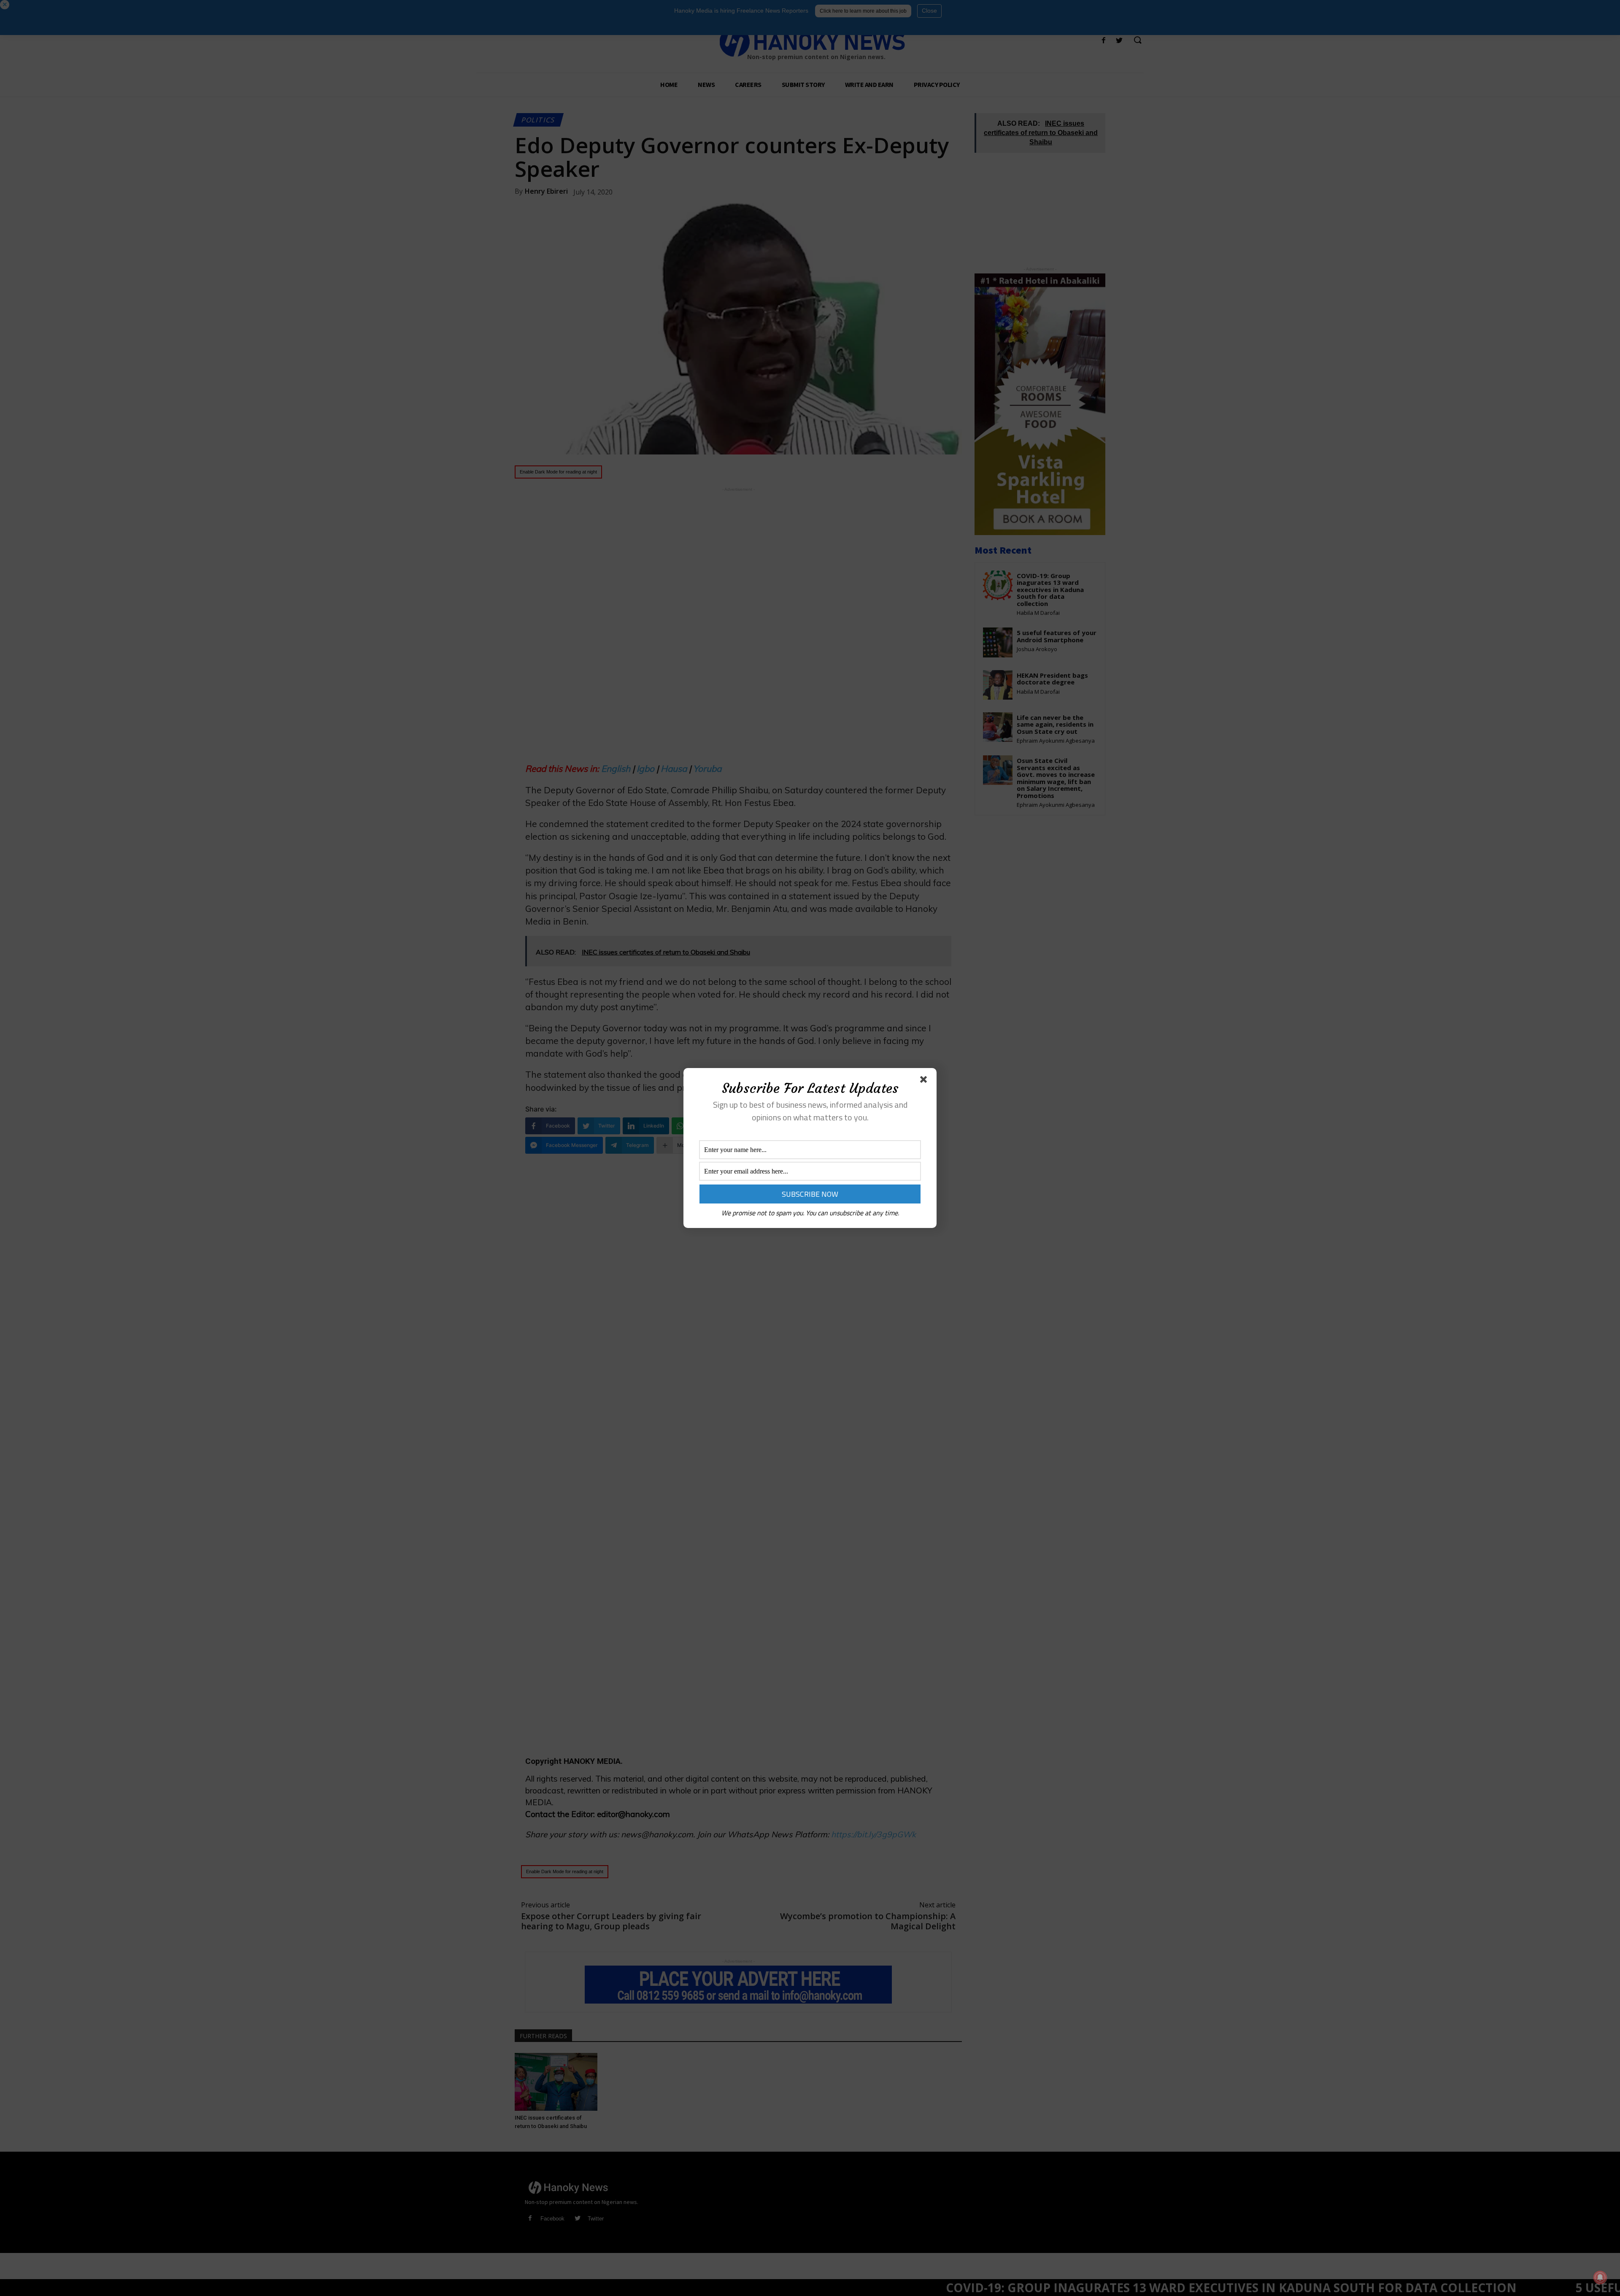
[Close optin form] (925, 1081)
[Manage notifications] (1600, 2277)
